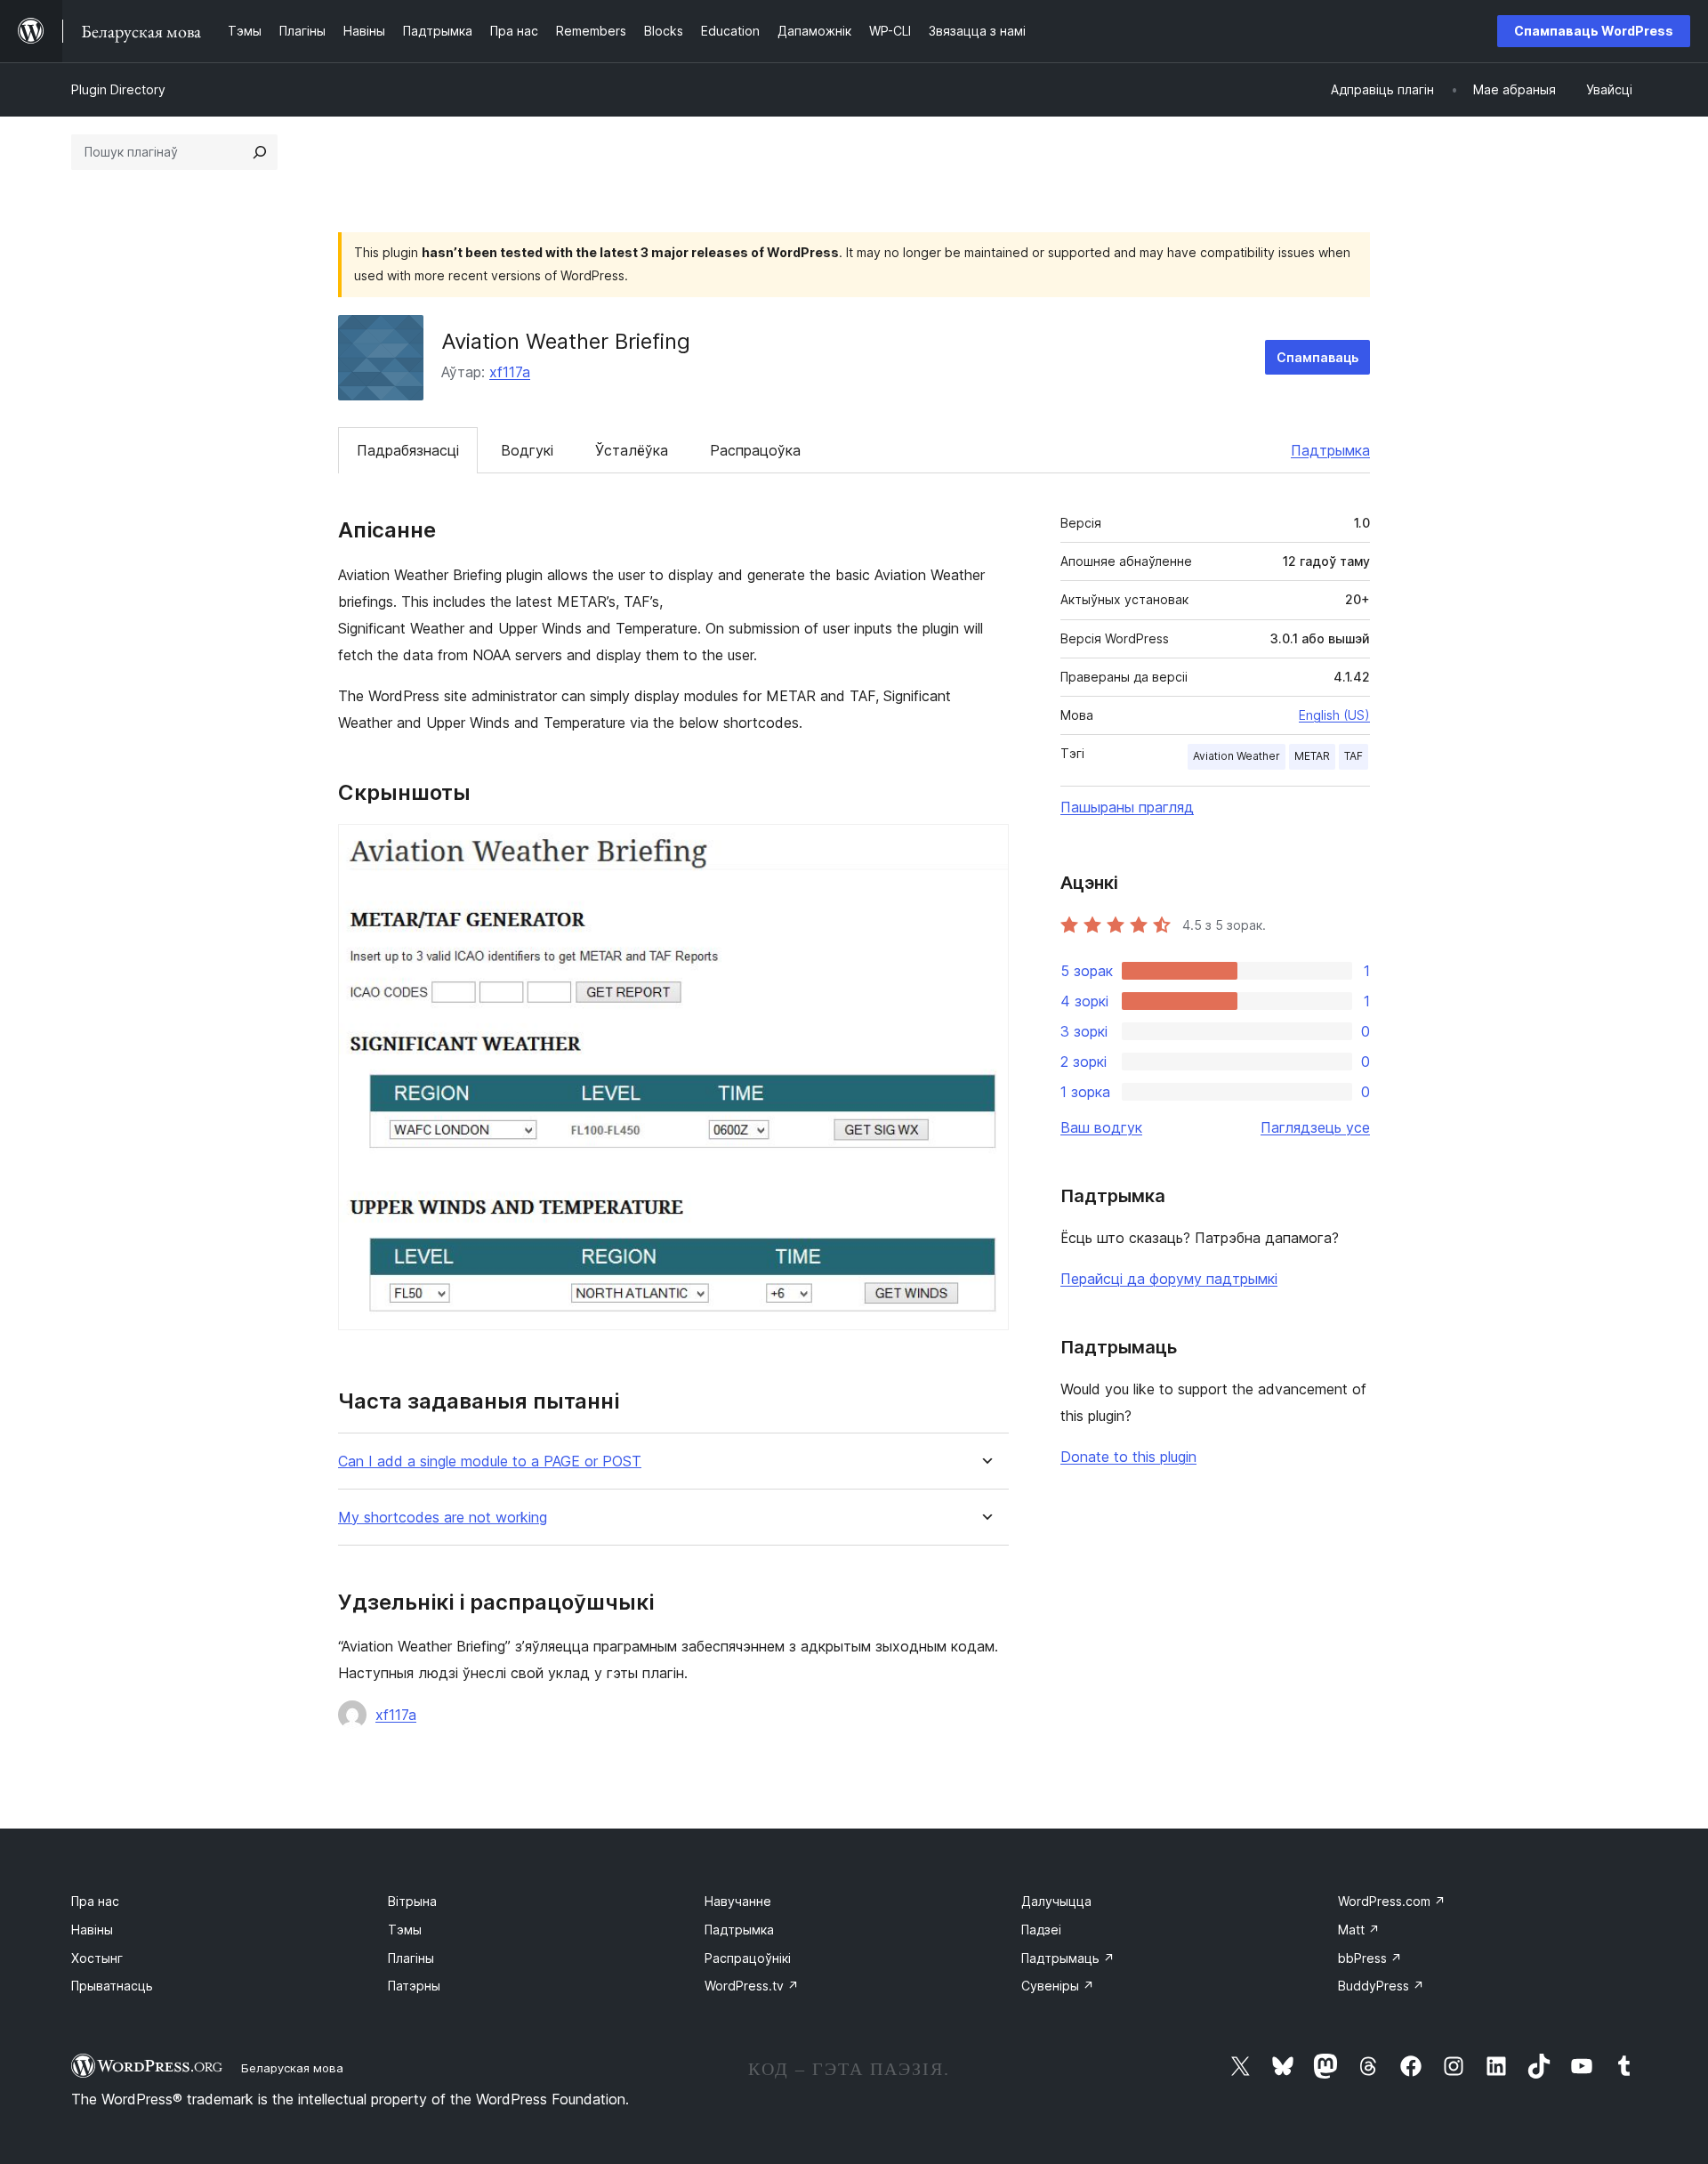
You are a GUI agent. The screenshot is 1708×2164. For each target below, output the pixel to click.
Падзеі (1041, 1930)
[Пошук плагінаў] (260, 152)
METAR (1312, 756)
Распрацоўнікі (748, 1958)
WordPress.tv (752, 1986)
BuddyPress (1381, 1986)
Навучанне (738, 1901)
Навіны (92, 1930)
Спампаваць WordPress (1594, 31)
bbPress (1370, 1958)
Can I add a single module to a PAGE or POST (490, 1462)
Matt (1359, 1930)
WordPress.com (1392, 1901)
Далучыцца (1056, 1901)
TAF (1354, 756)
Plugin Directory (118, 89)
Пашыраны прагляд (1127, 807)
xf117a (510, 372)
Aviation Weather (1237, 756)
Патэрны (414, 1986)
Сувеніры (1058, 1986)
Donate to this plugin (1128, 1457)
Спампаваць (1317, 357)
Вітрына (412, 1901)
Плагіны (411, 1958)
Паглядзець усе (1315, 1127)
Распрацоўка (755, 450)
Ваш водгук (1101, 1127)
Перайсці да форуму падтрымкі (1169, 1279)
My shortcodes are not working (443, 1518)
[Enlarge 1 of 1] (985, 848)
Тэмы (405, 1930)
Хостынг (97, 1958)
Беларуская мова (292, 2068)
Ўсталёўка (632, 450)
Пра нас (95, 1901)
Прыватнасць (112, 1986)
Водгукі (527, 450)
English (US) (1334, 715)
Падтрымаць (1068, 1958)
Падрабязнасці (408, 450)
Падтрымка (1330, 450)
